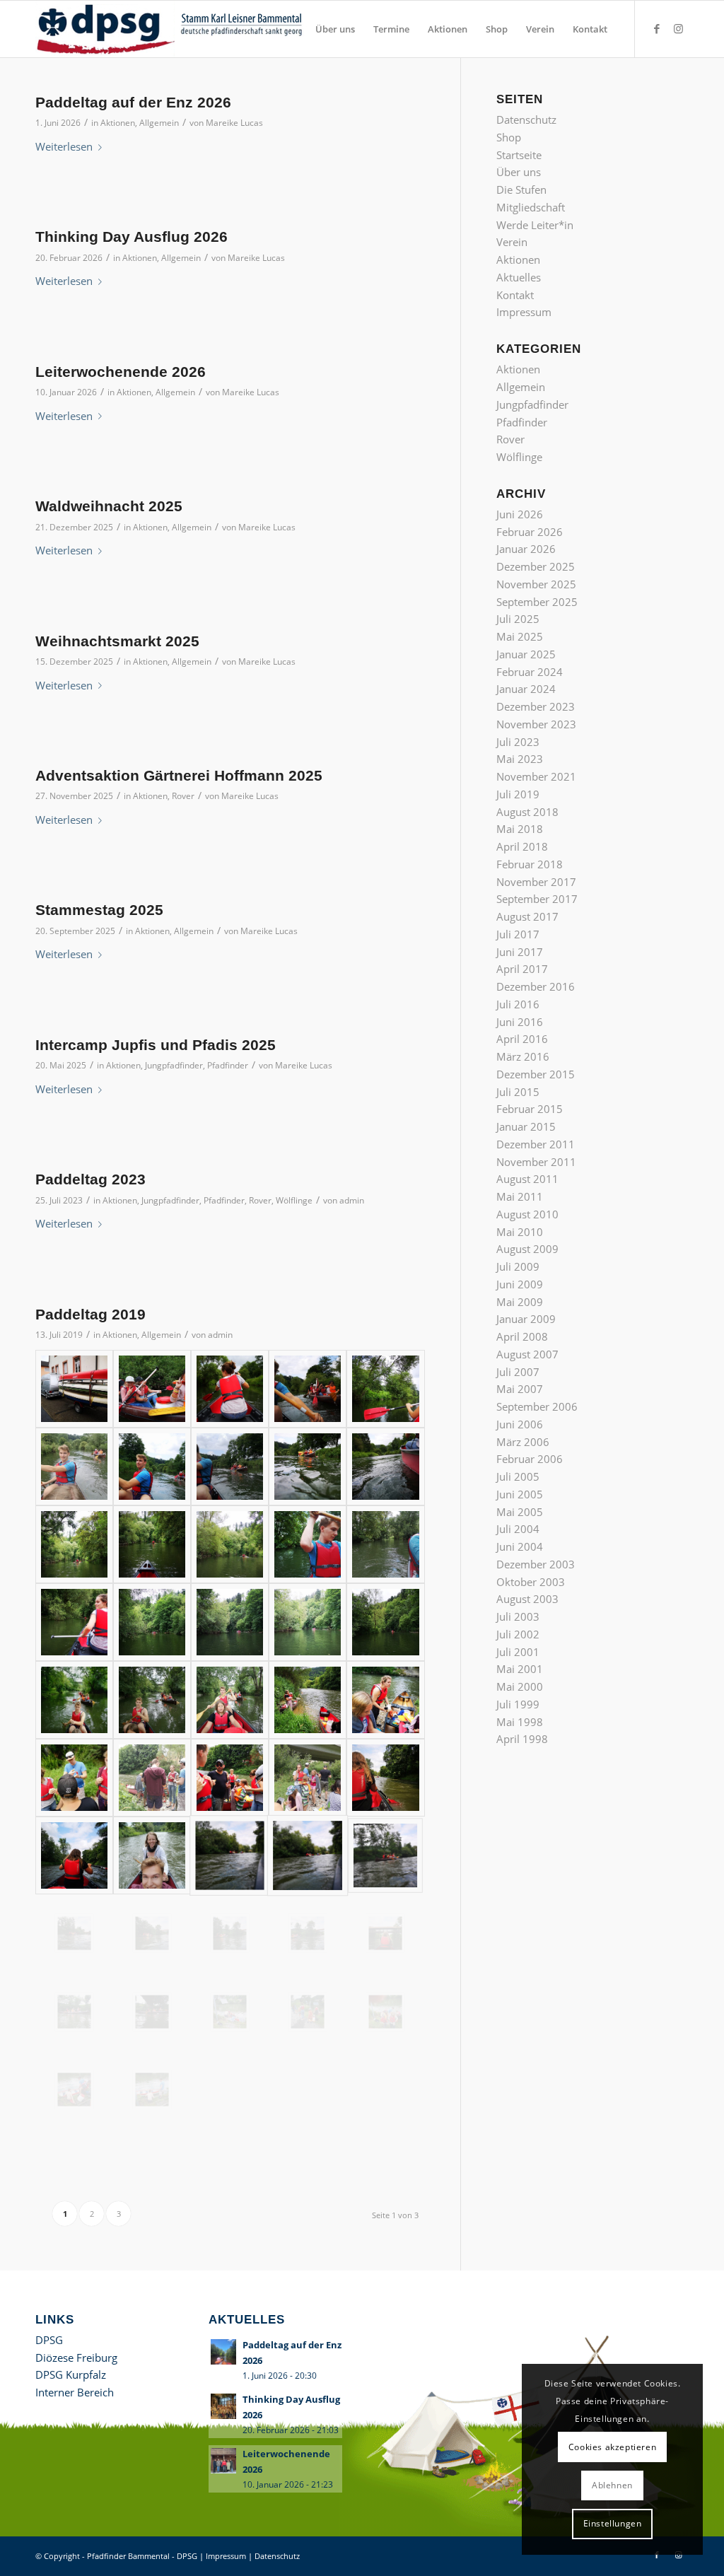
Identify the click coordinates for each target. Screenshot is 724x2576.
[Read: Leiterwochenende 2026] (223, 2461)
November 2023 (536, 724)
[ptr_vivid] (230, 1467)
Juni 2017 (520, 952)
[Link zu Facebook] (657, 28)
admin (352, 1200)
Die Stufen (521, 190)
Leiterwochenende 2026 (121, 372)
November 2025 (536, 584)
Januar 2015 (526, 1126)
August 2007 (527, 1354)
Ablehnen (612, 2485)
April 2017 (522, 969)
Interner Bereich (75, 2392)
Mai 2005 (520, 1512)
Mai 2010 (520, 1232)
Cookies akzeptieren (612, 2447)
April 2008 (522, 1336)
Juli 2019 (518, 794)
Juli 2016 (518, 1004)
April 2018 (522, 846)
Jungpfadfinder (174, 1065)
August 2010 (527, 1214)
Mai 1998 (520, 1722)
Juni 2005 (520, 1494)
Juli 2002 (518, 1634)
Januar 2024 (526, 689)
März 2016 (523, 1056)
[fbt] (152, 1855)
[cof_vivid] (74, 1389)
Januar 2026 (526, 549)
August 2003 (527, 1599)
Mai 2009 (520, 1302)
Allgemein (159, 123)
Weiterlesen (64, 146)
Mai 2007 (520, 1389)
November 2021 (536, 776)
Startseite (519, 155)
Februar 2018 (530, 864)
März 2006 (523, 1442)
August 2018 (527, 812)
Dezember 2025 (536, 566)
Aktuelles (519, 277)
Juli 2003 (518, 1616)
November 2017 (536, 882)
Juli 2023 (518, 742)
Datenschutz (526, 120)
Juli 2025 (518, 619)
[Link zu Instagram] (678, 28)
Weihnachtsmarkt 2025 (117, 641)
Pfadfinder (228, 1065)
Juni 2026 (520, 514)
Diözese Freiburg (76, 2358)
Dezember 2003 (536, 1564)
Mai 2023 (520, 759)
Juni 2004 (520, 1546)
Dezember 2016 (536, 986)
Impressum (524, 312)
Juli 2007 (518, 1372)
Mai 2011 (520, 1196)
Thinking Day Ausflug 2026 (132, 237)
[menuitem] (335, 29)
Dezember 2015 (536, 1074)
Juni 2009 (520, 1284)
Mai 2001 (520, 1669)
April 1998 (522, 1739)
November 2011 (536, 1162)
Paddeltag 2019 (90, 1314)
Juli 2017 (518, 934)
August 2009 (527, 1249)
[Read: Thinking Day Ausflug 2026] (223, 2406)
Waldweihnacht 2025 (109, 506)
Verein (512, 242)
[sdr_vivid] (230, 1389)
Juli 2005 (518, 1476)
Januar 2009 (526, 1319)
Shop (509, 137)
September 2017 (537, 899)
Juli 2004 (518, 1529)
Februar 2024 (530, 672)
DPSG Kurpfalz (71, 2374)
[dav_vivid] (308, 1467)
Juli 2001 (518, 1652)
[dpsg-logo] (171, 29)
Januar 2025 (526, 654)
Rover (183, 796)
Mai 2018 (520, 829)
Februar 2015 (530, 1109)
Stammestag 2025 (99, 910)
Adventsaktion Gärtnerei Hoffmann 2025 (179, 775)
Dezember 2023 (536, 706)
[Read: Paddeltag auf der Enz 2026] (223, 2352)
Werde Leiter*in (535, 225)
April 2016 (522, 1039)
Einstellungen (613, 2523)
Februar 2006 (530, 1459)
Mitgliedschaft (531, 207)
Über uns (519, 172)
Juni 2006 (520, 1424)
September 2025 (537, 602)
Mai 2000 (520, 1686)
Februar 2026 (530, 532)
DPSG (49, 2340)
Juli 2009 (518, 1266)
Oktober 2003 (531, 1582)
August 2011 (527, 1179)
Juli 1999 (518, 1704)
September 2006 (537, 1406)
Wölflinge (294, 1200)
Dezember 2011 (536, 1144)
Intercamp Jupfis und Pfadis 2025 (156, 1045)
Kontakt (515, 295)
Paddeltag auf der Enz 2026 (133, 102)
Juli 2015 (518, 1092)
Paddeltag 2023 (90, 1179)
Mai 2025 (520, 636)
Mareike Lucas (234, 123)
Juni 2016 (520, 1022)
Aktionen (118, 123)
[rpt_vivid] (74, 1700)
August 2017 (527, 916)
